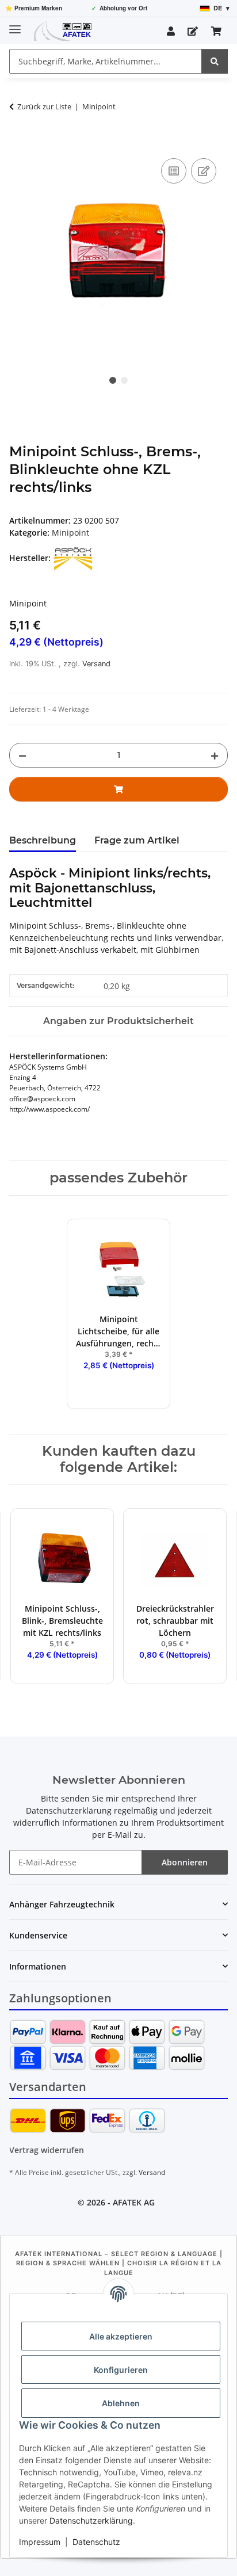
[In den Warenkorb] (18, 143)
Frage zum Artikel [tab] (137, 840)
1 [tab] (113, 380)
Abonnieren (185, 1862)
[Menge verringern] (22, 755)
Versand (96, 664)
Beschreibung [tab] (43, 840)
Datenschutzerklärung (91, 2520)
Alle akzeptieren (121, 2336)
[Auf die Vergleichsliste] (174, 171)
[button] (171, 31)
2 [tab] (124, 380)
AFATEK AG (134, 2202)
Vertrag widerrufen (47, 2150)
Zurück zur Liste (44, 106)
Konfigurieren (121, 2370)
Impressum (40, 2542)
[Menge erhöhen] (215, 755)
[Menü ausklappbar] (15, 24)
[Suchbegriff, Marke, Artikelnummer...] (215, 61)
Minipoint (70, 533)
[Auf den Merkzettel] (204, 171)
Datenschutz (96, 2542)
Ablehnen (121, 2403)
